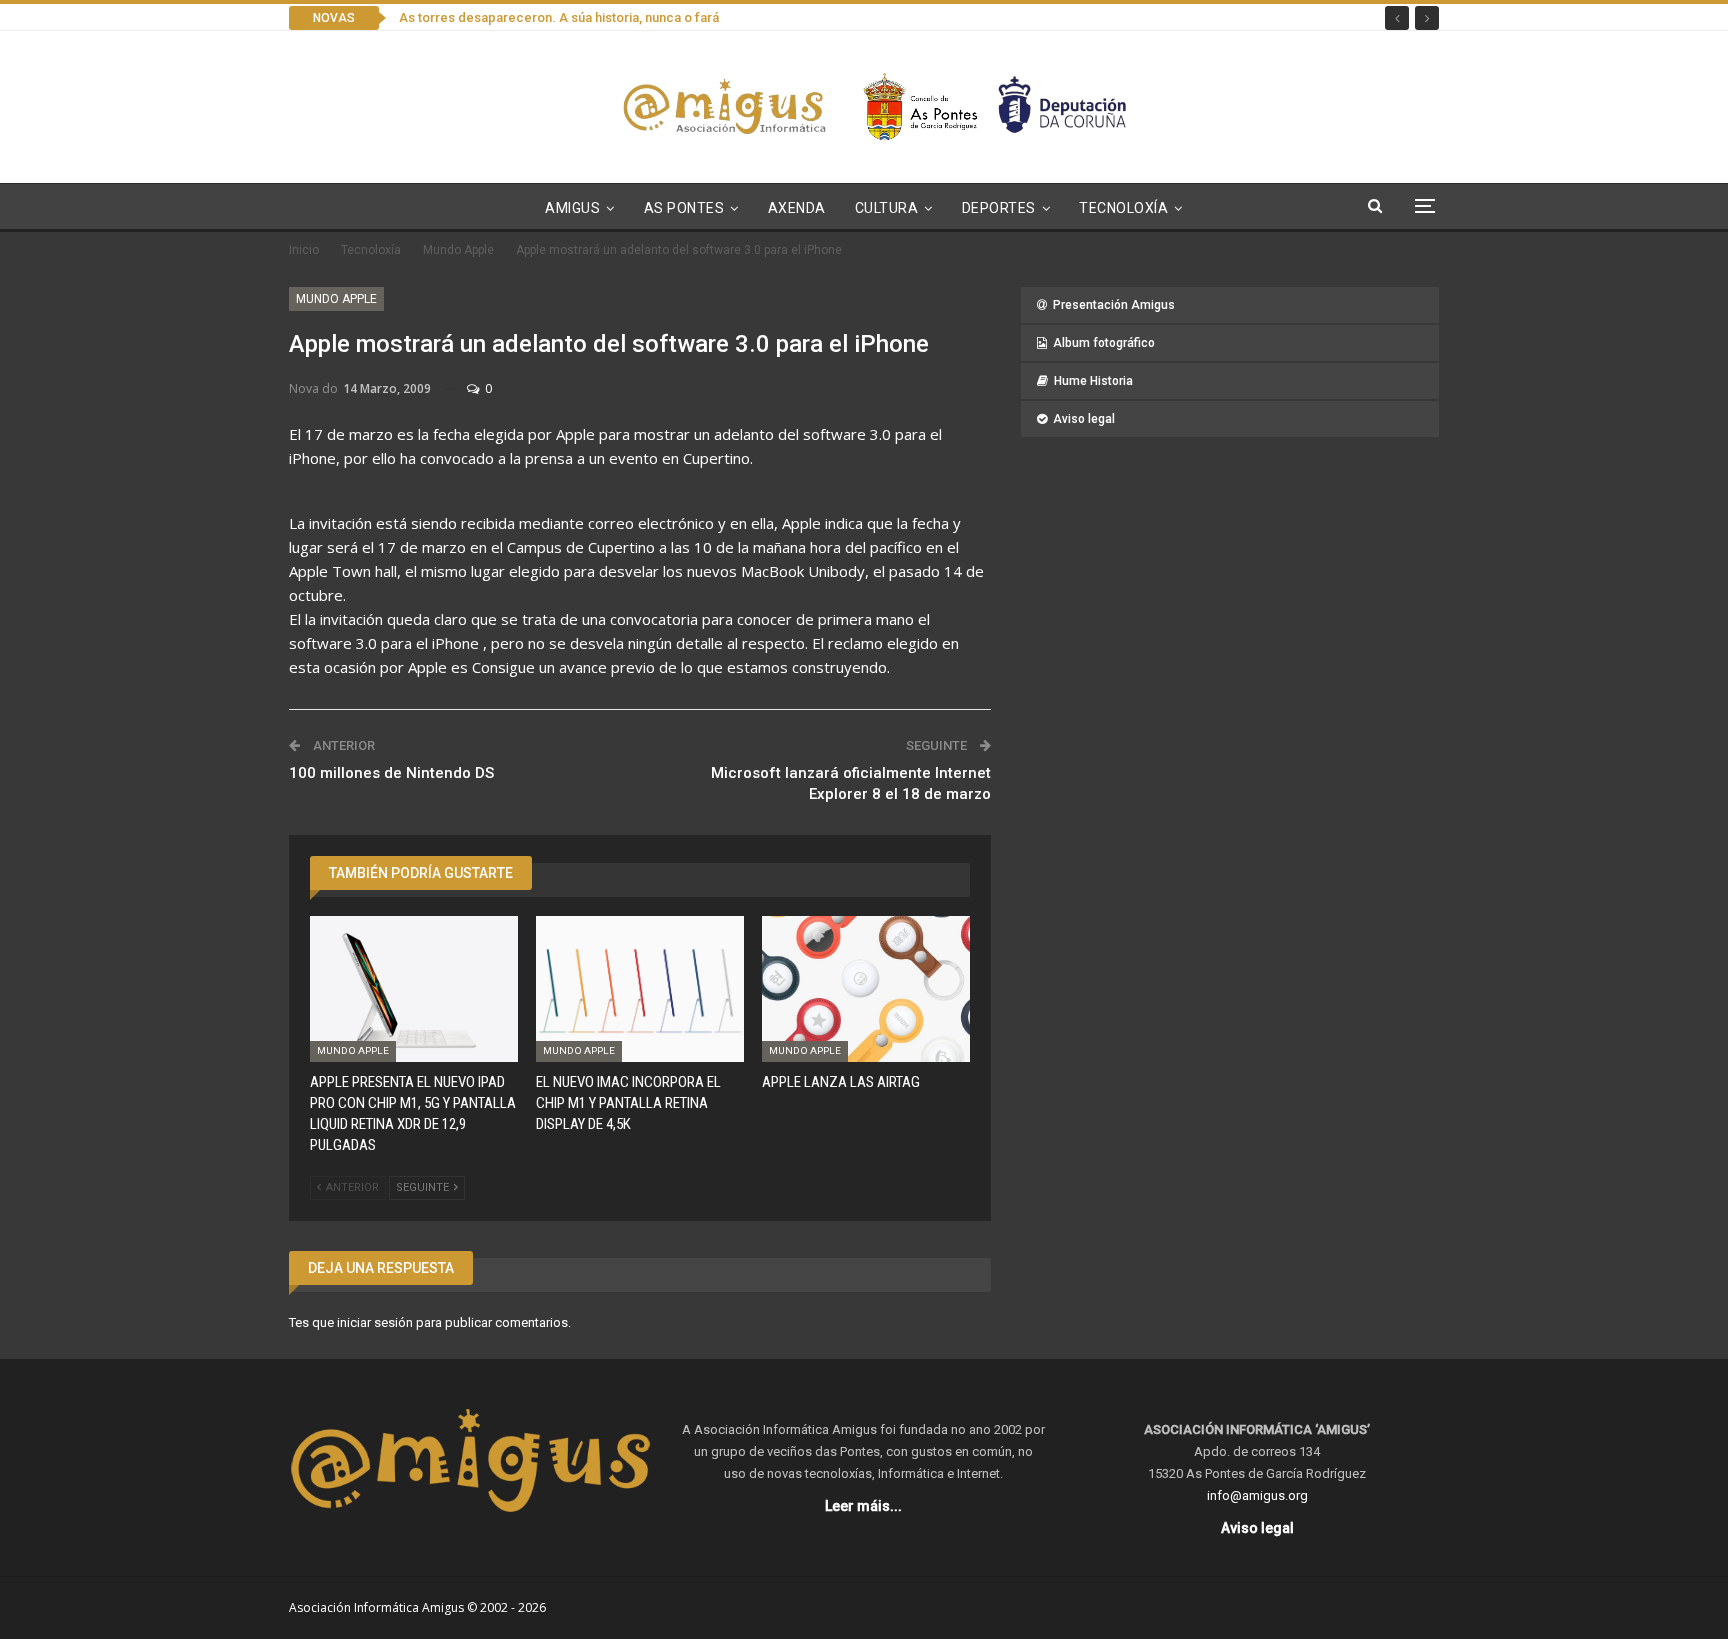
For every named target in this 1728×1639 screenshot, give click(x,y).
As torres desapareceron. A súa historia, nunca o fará (559, 17)
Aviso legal (1084, 419)
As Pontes (684, 208)
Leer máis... (863, 1506)
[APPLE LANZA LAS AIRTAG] (866, 989)
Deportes (999, 208)
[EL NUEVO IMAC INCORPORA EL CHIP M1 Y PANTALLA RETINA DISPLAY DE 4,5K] (640, 989)
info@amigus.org (1257, 1495)
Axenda (797, 208)
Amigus (572, 208)
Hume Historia (1093, 381)
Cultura (887, 208)
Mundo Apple (336, 299)
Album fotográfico (1104, 343)
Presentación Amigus (1114, 305)
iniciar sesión (375, 1322)
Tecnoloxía (1123, 208)
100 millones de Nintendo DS (391, 773)
